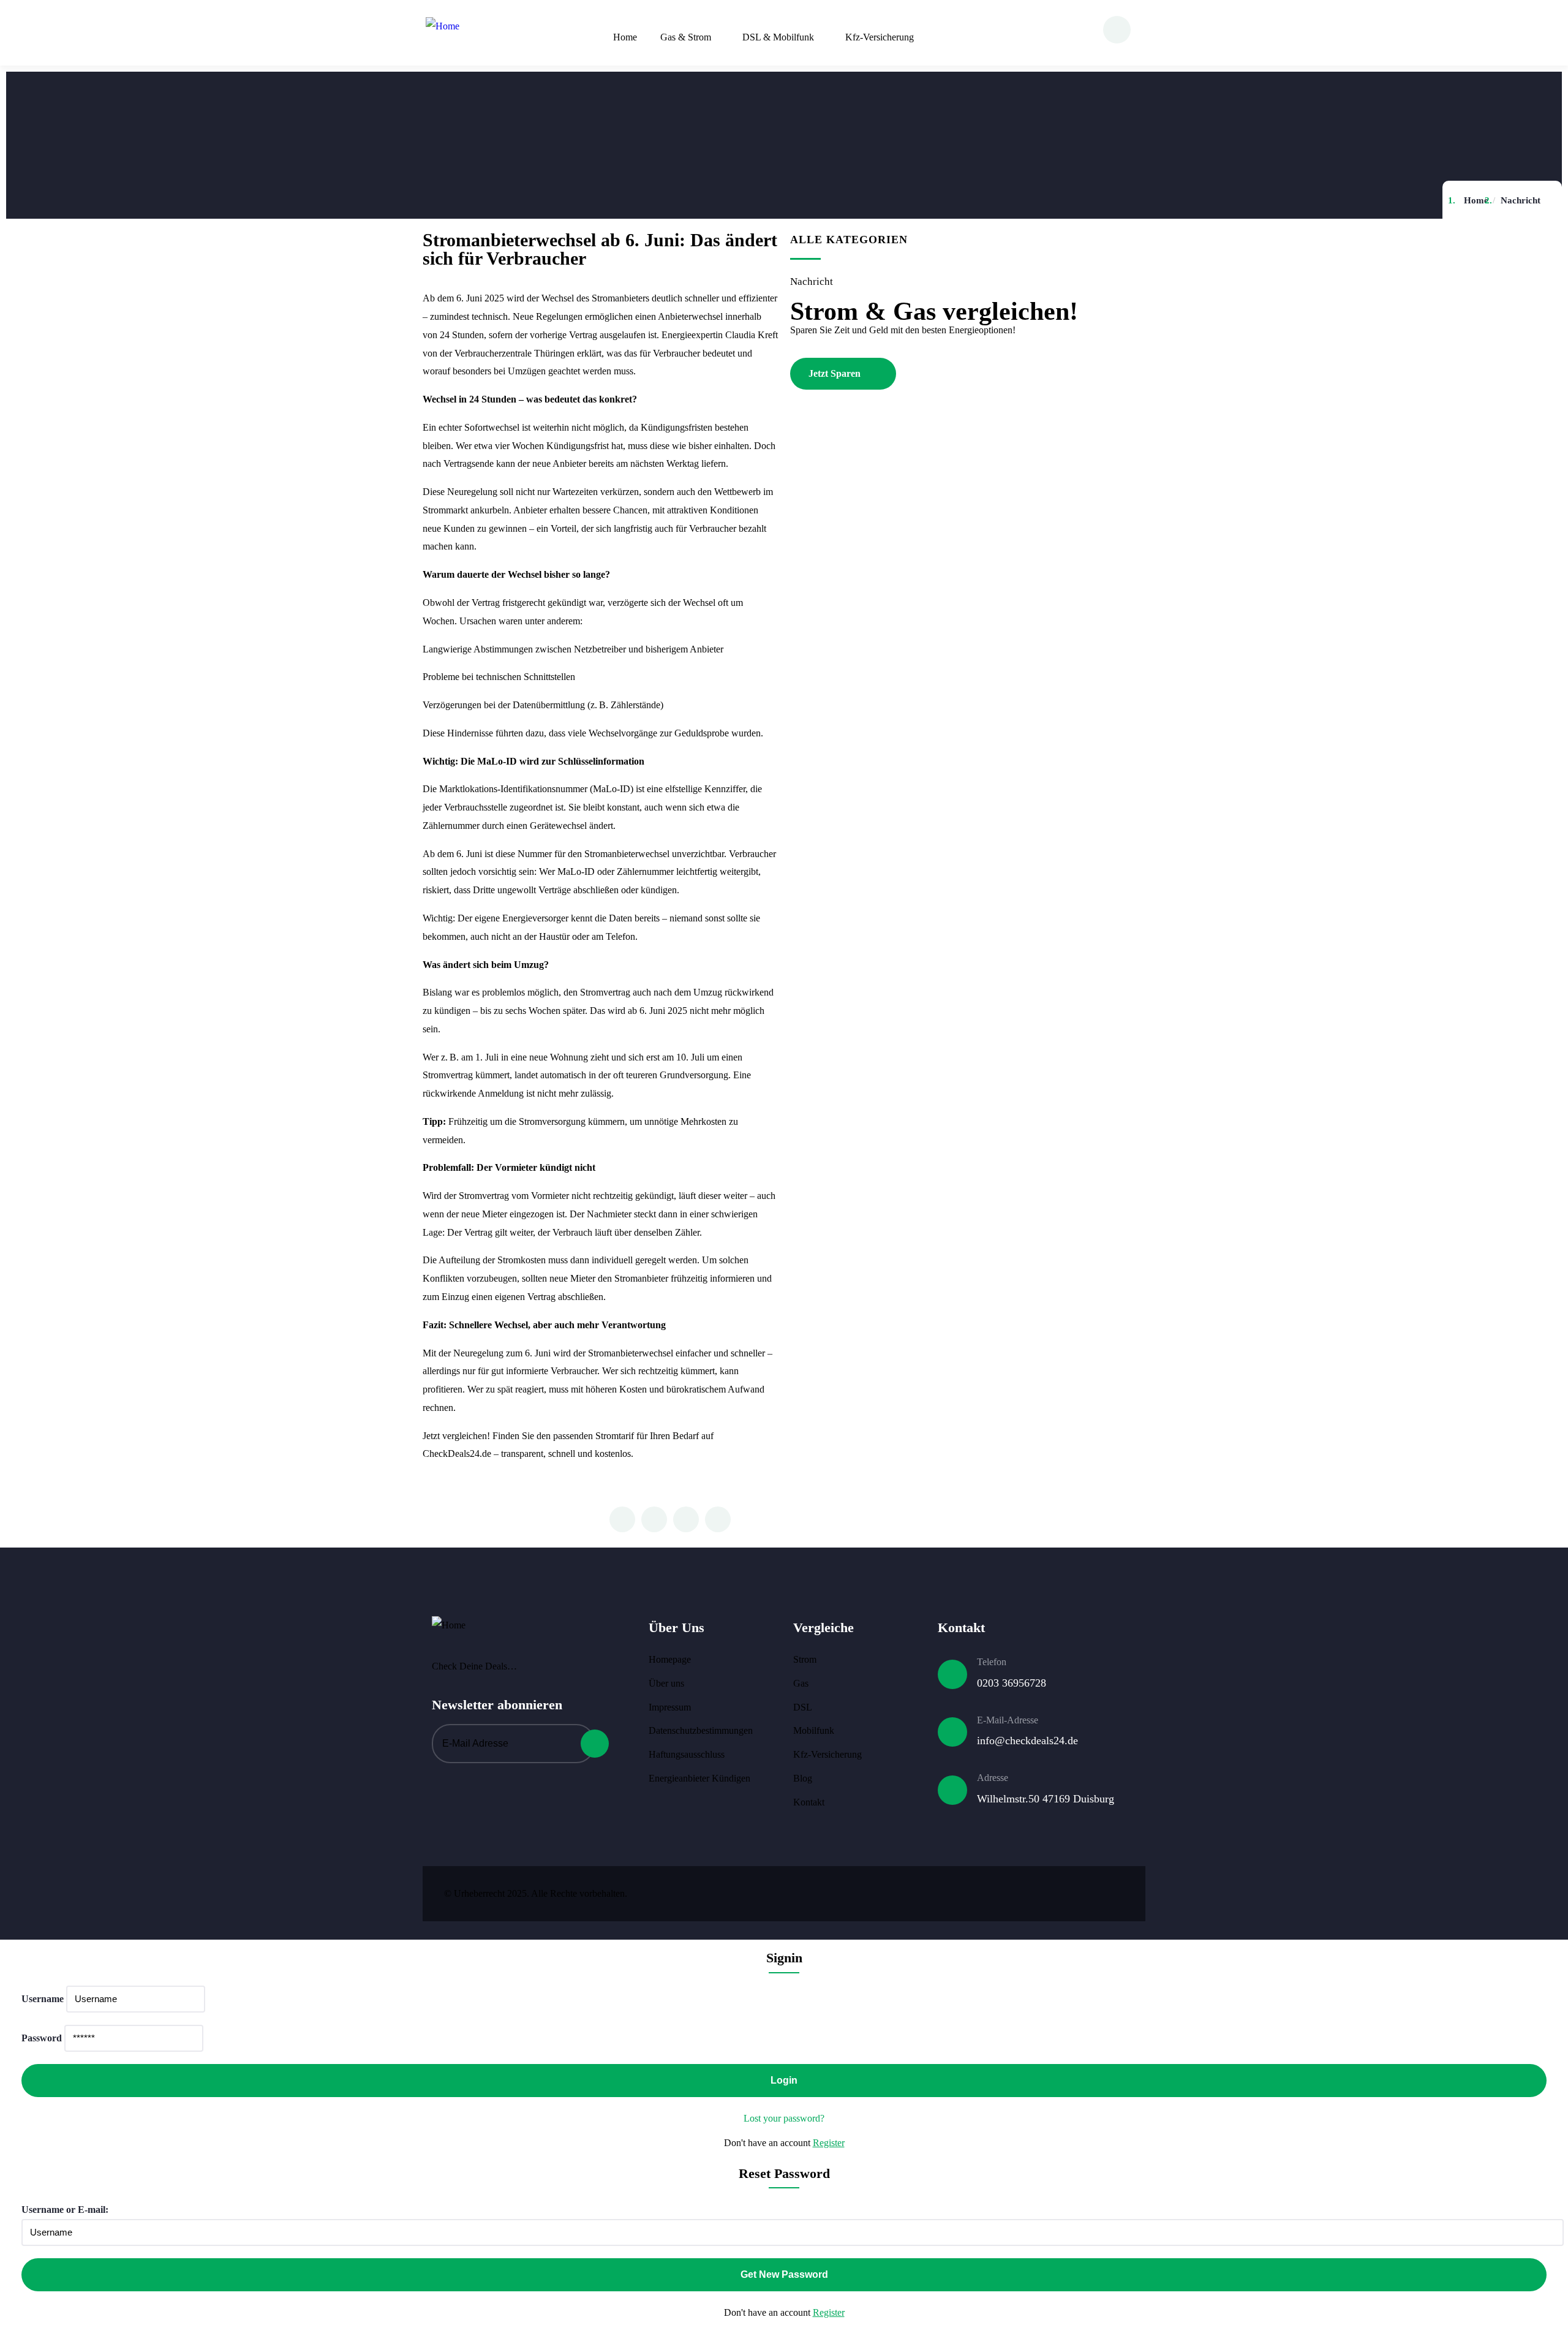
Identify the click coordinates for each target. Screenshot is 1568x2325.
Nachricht (1521, 200)
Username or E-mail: (65, 2210)
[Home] (443, 26)
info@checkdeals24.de (1027, 1741)
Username (43, 1999)
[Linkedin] (1112, 1891)
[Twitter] (1003, 1891)
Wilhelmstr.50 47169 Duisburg (1046, 1799)
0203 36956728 (1012, 1683)
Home (1476, 200)
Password (42, 2038)
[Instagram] (1076, 1891)
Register (829, 2143)
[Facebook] (1039, 1891)
